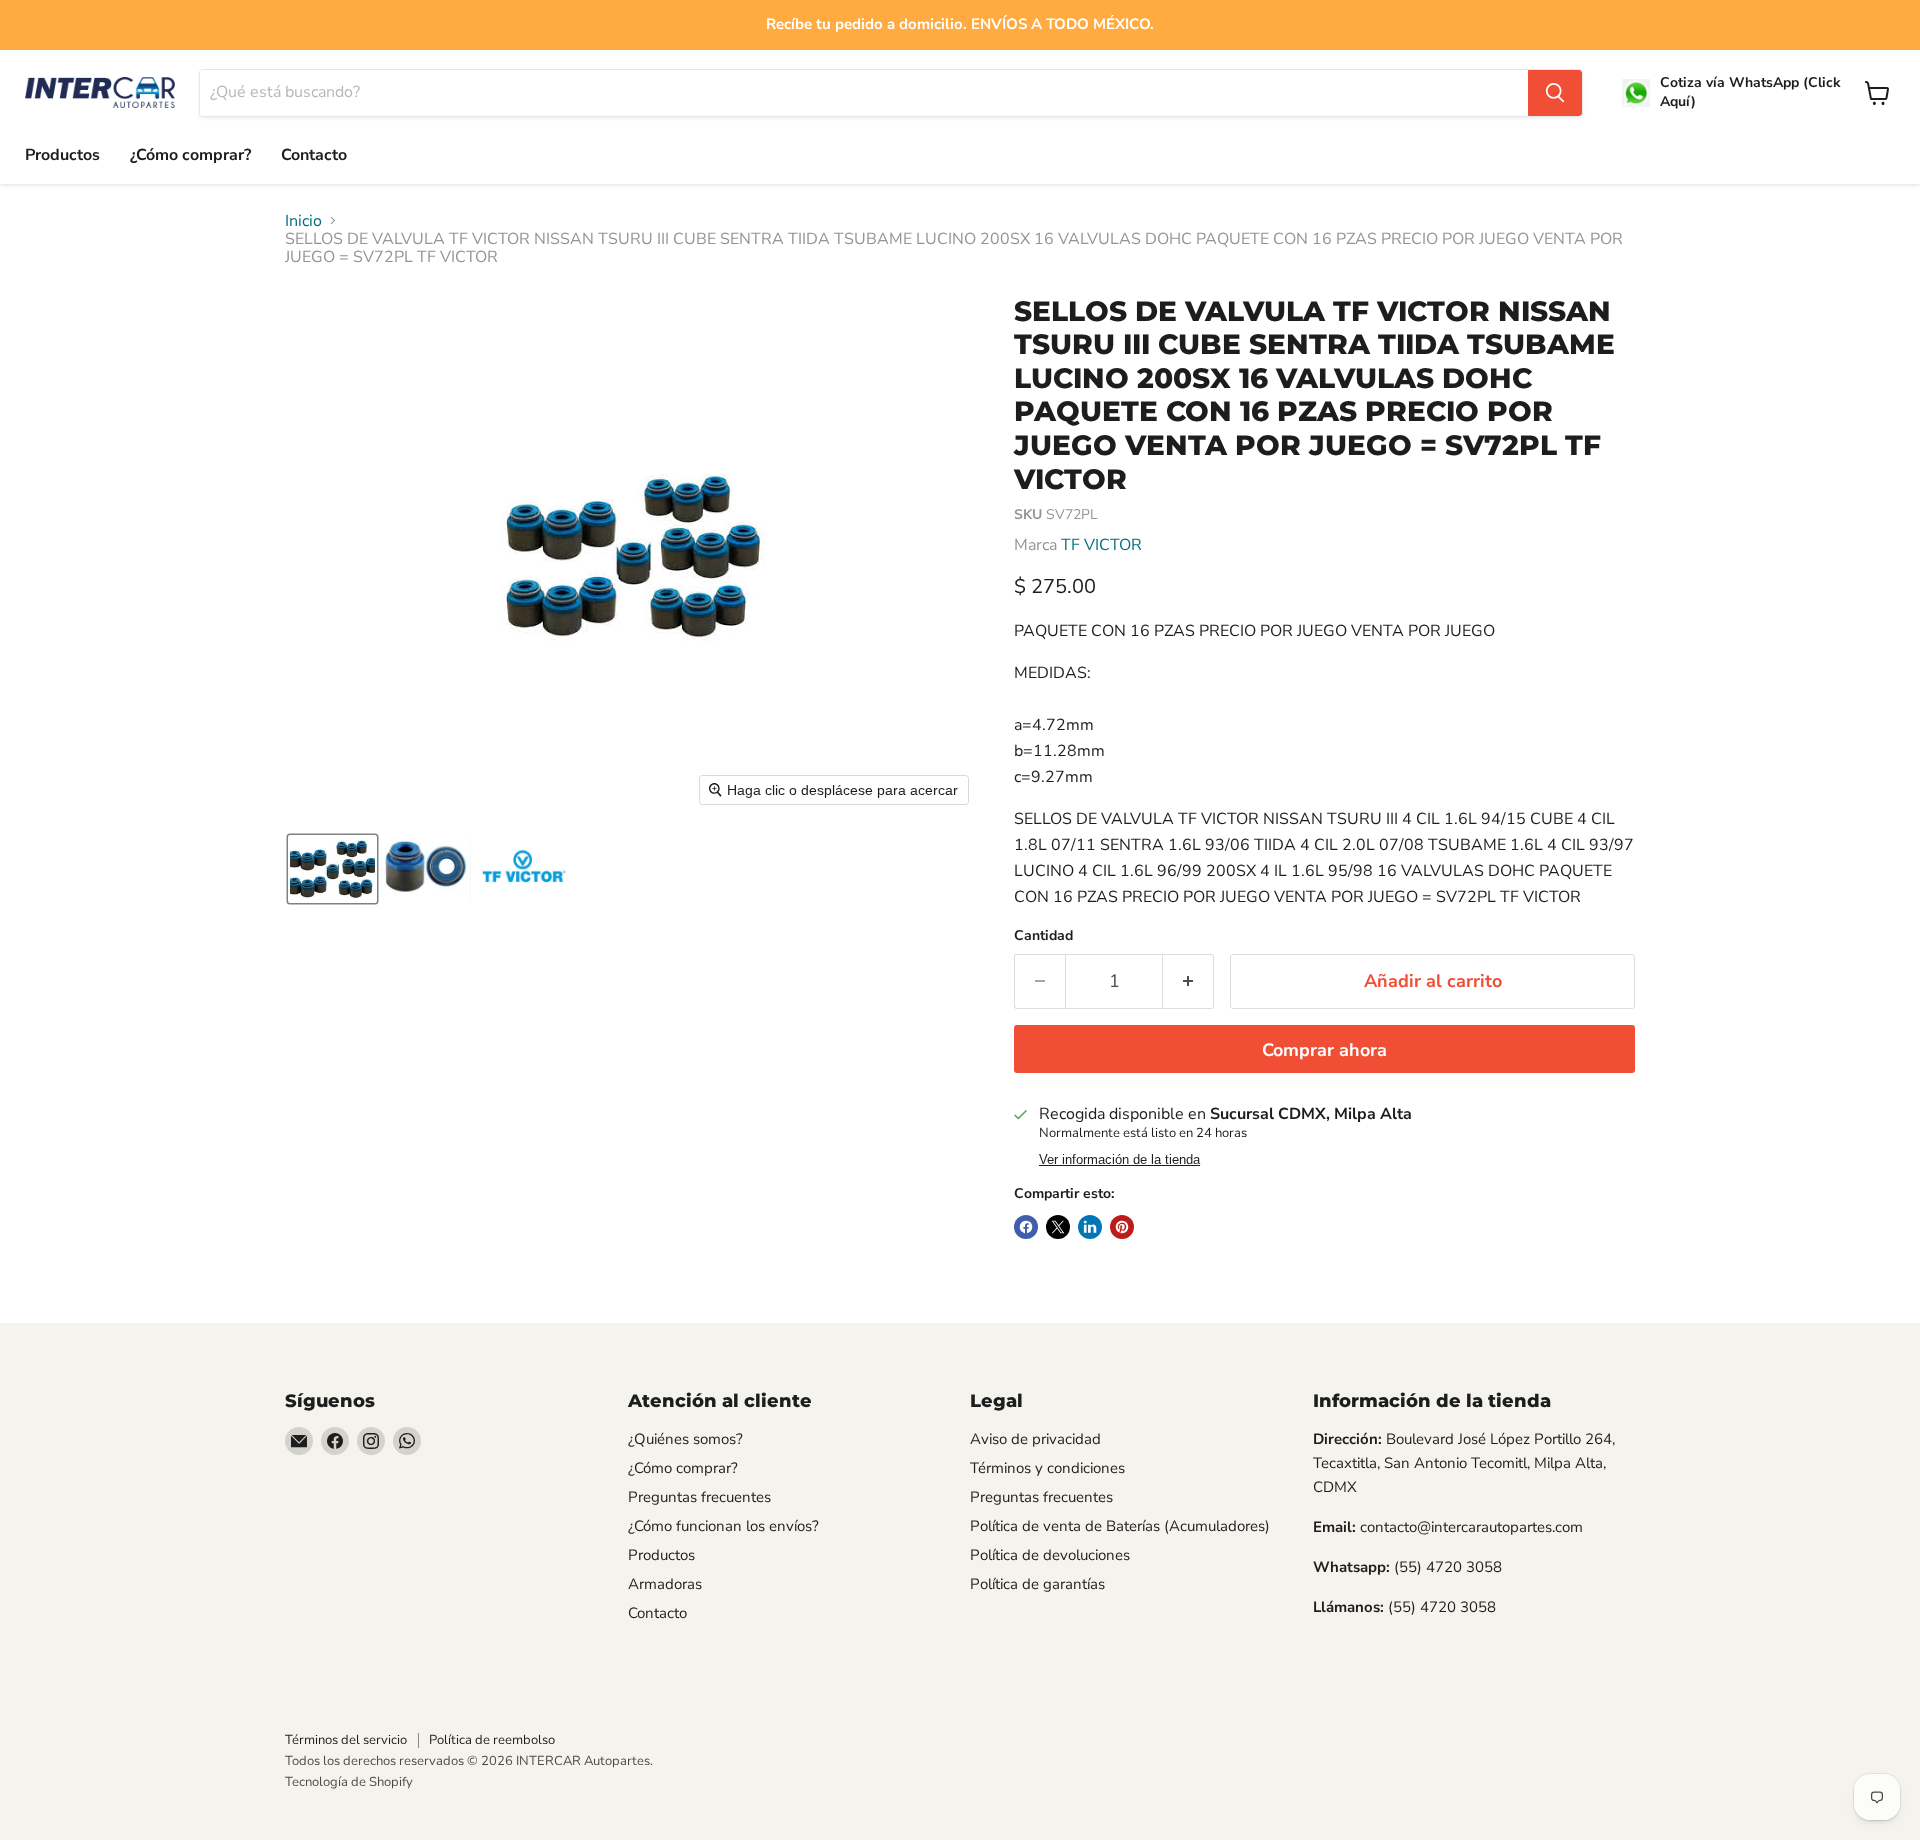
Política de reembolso (492, 1740)
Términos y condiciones (1047, 1468)
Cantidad (1043, 936)
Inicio (303, 221)
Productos (62, 155)
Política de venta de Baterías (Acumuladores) (1120, 1526)
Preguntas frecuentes (699, 1497)
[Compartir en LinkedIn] (1090, 1227)
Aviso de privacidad (1035, 1439)
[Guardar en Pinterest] (1122, 1227)
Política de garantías (1037, 1584)
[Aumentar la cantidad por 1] (1188, 981)
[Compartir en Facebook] (1026, 1227)
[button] (332, 869)
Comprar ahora (1324, 1050)
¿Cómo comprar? (190, 155)
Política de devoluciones (1050, 1555)
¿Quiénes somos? (685, 1439)
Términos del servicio (346, 1740)
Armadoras (665, 1584)
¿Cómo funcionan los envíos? (723, 1526)
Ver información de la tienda (1119, 1160)
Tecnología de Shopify (349, 1782)
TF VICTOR (1101, 545)
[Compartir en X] (1058, 1227)
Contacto (314, 155)
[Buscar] (1555, 93)
